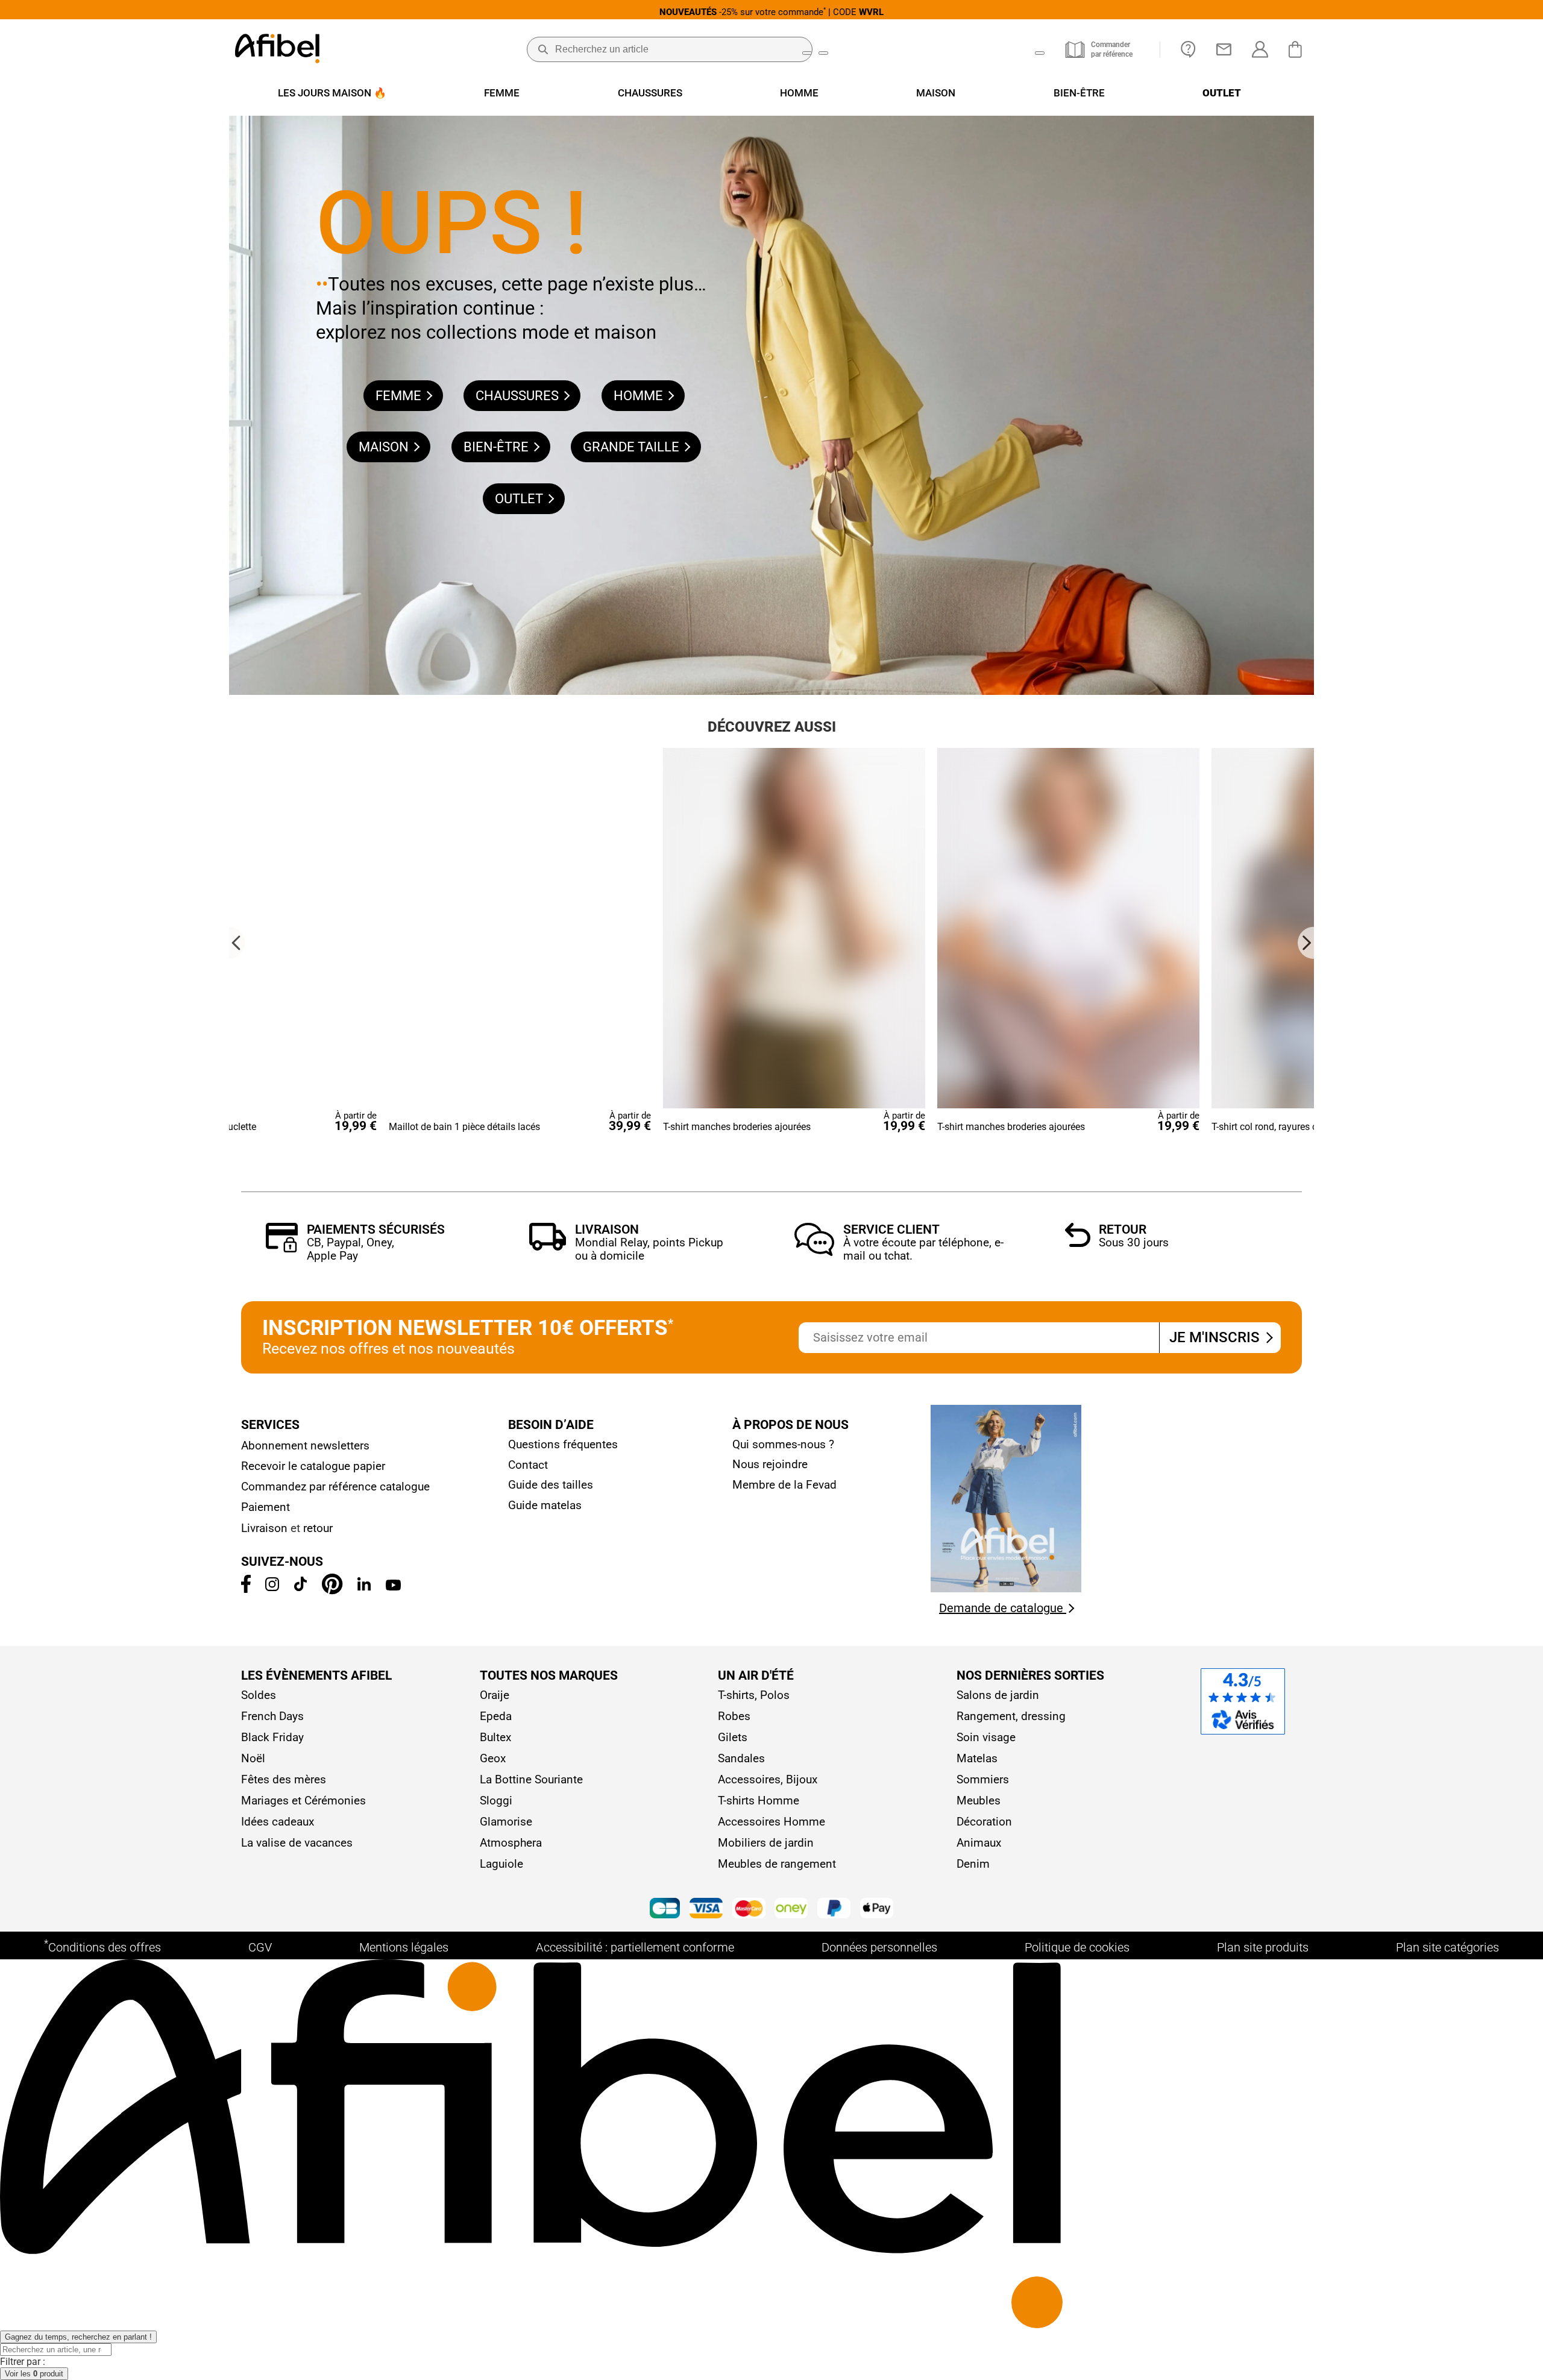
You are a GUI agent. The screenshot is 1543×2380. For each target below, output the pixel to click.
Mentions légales (404, 1947)
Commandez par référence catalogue (335, 1487)
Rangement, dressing (1011, 1716)
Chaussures (519, 396)
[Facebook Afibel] (246, 1589)
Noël (253, 1758)
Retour (1123, 1229)
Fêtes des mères (284, 1779)
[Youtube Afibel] (393, 1587)
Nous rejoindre (770, 1464)
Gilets (733, 1737)
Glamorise (506, 1822)
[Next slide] (1306, 943)
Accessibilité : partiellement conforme (635, 1947)
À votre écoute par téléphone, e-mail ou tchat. (923, 1249)
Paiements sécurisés (376, 1229)
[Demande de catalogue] (1006, 1589)
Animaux (979, 1843)
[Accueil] (277, 50)
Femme (400, 396)
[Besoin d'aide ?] (1188, 49)
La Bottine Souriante (531, 1779)
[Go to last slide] (237, 943)
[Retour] (1078, 1244)
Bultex (495, 1737)
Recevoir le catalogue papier (313, 1466)
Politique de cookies (1077, 1947)
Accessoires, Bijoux (768, 1779)
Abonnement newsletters (305, 1446)
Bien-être (498, 447)
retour (318, 1528)
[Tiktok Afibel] (300, 1587)
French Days (272, 1716)
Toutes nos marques (549, 1675)
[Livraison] (548, 1247)
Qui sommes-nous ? (783, 1444)
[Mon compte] (1260, 49)
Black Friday (272, 1737)
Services (270, 1425)
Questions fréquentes (563, 1444)
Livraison (607, 1229)
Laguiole (501, 1864)
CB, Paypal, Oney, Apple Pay (350, 1249)
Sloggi (496, 1801)
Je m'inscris (1216, 1337)
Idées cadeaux (278, 1822)
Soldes (259, 1695)
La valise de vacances (297, 1843)
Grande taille (633, 447)
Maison (385, 447)
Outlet (520, 499)
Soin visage (986, 1737)
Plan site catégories (1447, 1947)
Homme (640, 396)
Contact (528, 1465)
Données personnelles (879, 1947)
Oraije (495, 1695)
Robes (734, 1716)
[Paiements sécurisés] (282, 1249)
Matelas (977, 1758)
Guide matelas (545, 1505)
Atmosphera (511, 1843)
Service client (891, 1229)
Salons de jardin (998, 1695)
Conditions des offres (102, 1946)
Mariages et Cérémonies (303, 1801)
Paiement (266, 1507)
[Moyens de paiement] (771, 1910)
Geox (493, 1758)
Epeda (496, 1716)
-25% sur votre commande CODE (771, 12)
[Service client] (814, 1253)
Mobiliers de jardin (766, 1843)
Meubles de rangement (777, 1864)
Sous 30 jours (1134, 1242)
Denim (973, 1864)
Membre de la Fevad (784, 1485)
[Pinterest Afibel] (332, 1591)
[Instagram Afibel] (272, 1587)
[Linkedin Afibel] (364, 1587)
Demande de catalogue (1003, 1608)
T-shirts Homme (759, 1801)
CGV (260, 1947)
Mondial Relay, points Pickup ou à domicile (649, 1249)
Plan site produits (1263, 1947)
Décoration (984, 1822)
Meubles (979, 1801)
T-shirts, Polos (754, 1695)
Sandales (741, 1758)
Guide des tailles (551, 1485)
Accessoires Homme (771, 1822)
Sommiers (983, 1779)
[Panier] (1298, 49)
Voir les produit (34, 2374)
